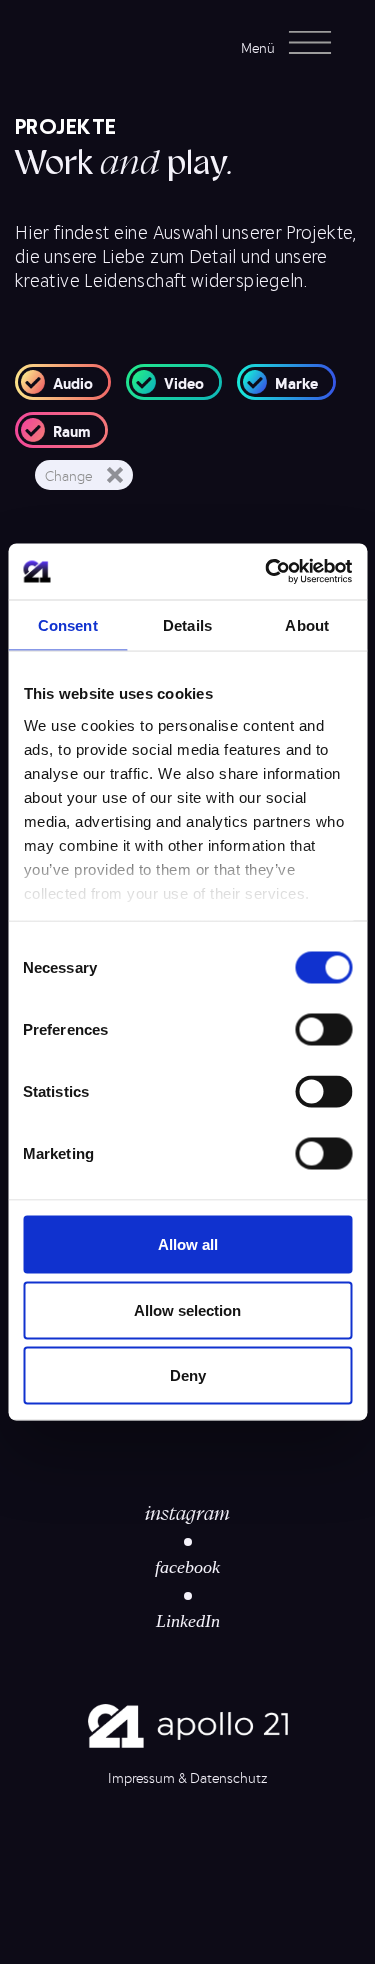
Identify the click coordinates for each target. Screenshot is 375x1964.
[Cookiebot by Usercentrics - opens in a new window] (267, 572)
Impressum (141, 1777)
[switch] (323, 1030)
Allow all (188, 1244)
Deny (188, 1375)
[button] (292, 42)
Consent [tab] (68, 624)
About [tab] (307, 624)
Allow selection (187, 1309)
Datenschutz (228, 1777)
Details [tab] (187, 624)
